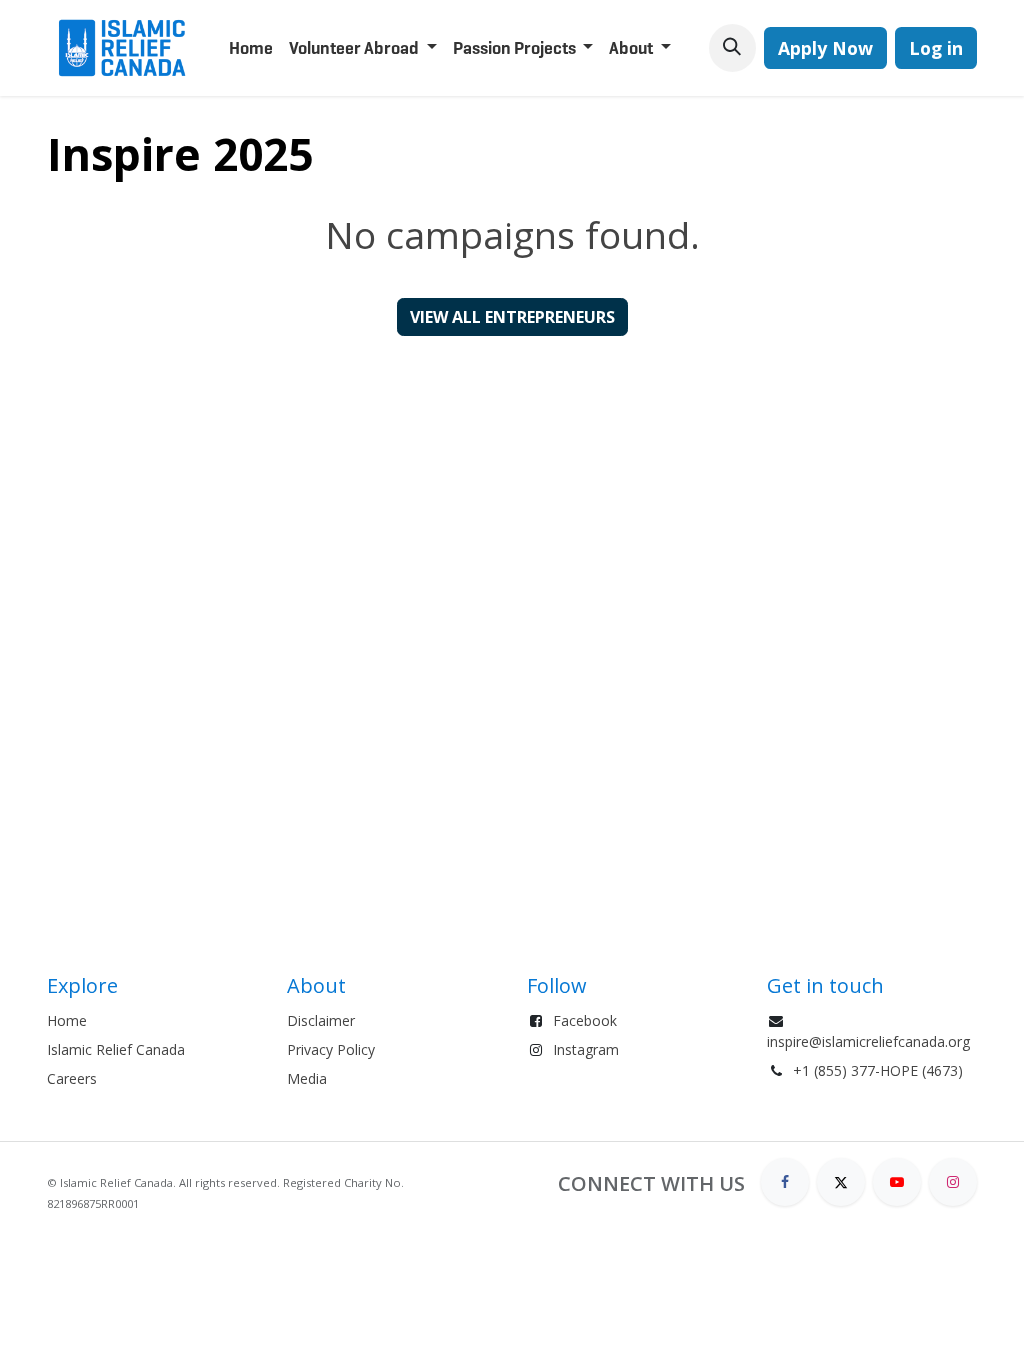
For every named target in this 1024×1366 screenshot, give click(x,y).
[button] (732, 47)
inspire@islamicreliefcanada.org (868, 1041)
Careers (72, 1078)
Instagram (586, 1049)
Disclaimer (321, 1020)
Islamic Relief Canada (116, 1049)
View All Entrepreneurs (512, 317)
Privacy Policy (331, 1049)
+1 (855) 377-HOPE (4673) (878, 1070)
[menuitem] (251, 48)
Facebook (585, 1020)
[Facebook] (785, 1182)
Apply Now (825, 48)
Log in (936, 48)
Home (67, 1020)
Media (307, 1078)
